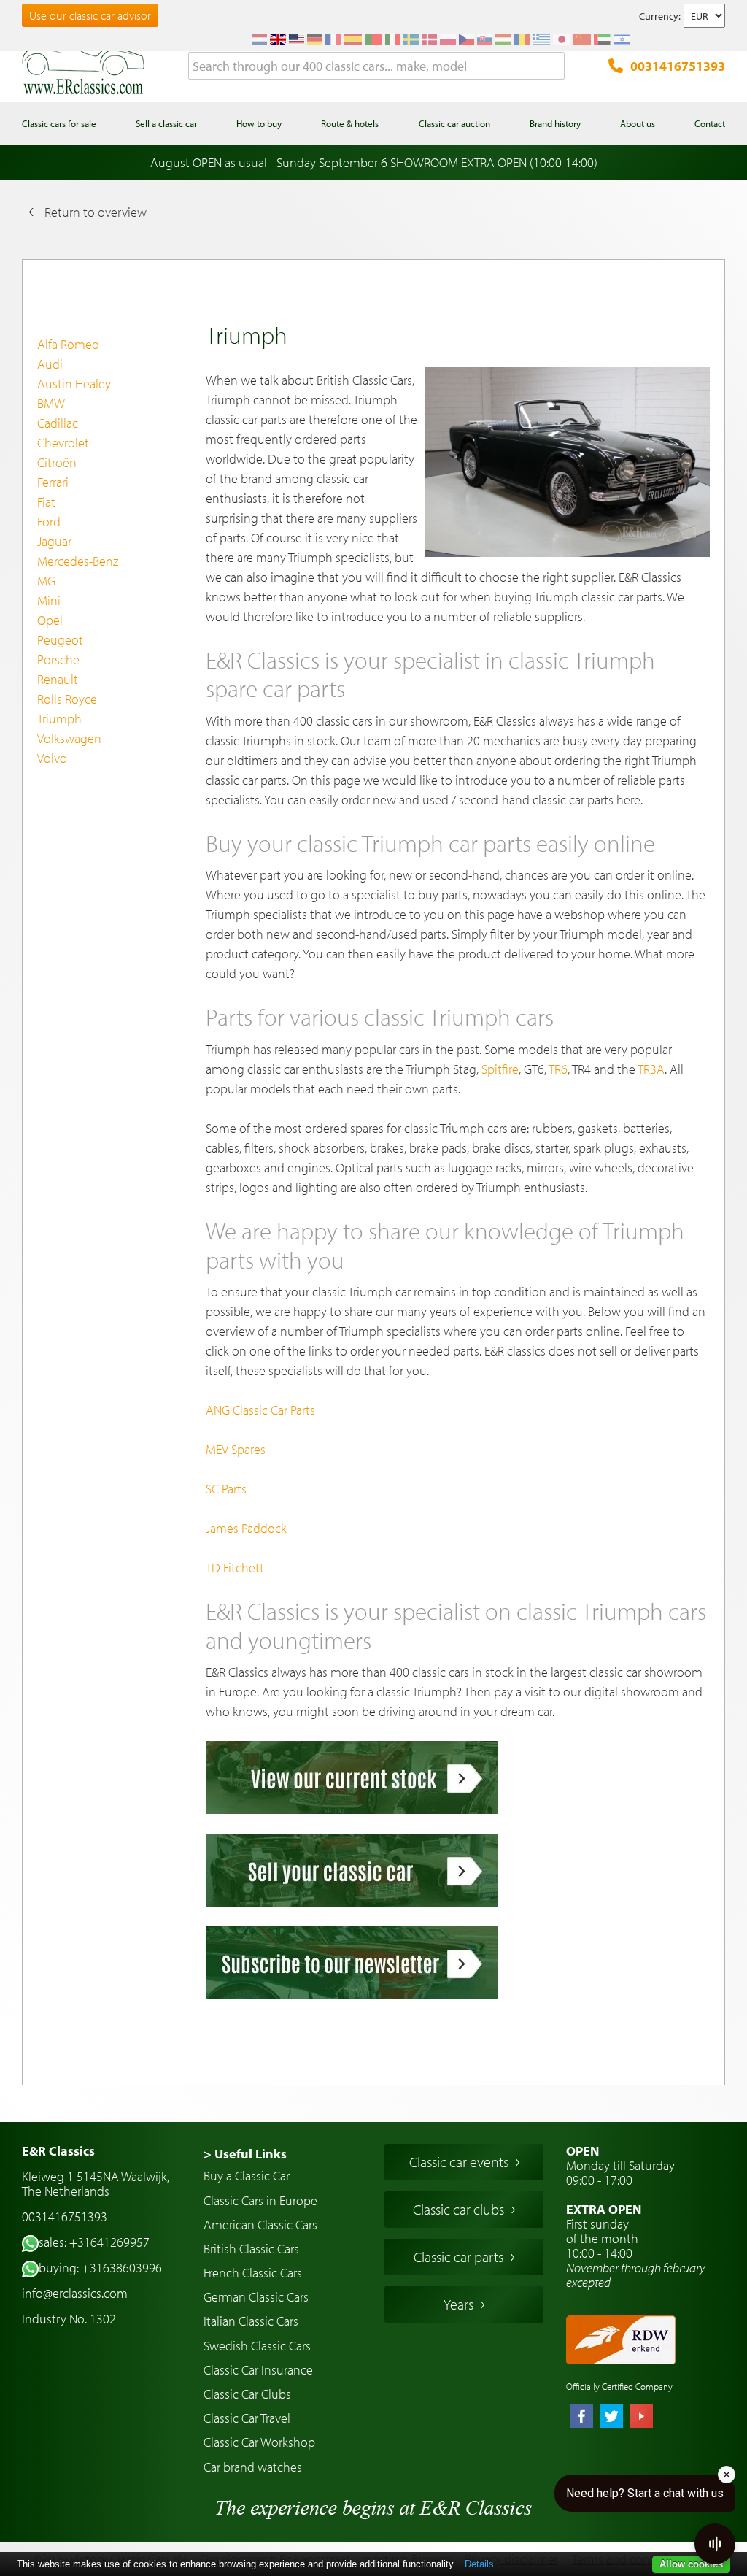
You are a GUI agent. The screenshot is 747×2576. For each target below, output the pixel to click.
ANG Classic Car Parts (260, 1410)
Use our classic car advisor (90, 15)
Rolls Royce (67, 699)
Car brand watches (253, 2467)
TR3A (651, 1069)
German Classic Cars (256, 2297)
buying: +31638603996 (100, 2268)
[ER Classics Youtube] (641, 2418)
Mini (49, 600)
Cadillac (58, 423)
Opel (50, 620)
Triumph (59, 719)
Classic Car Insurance (258, 2370)
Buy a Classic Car (247, 2176)
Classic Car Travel (247, 2418)
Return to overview (96, 212)
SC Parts (226, 1489)
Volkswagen (69, 738)
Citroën (57, 462)
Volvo (52, 758)
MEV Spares (236, 1449)
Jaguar (54, 541)
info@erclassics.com (75, 2293)
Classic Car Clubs (247, 2394)
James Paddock (246, 1528)
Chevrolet (63, 443)
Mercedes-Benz (78, 561)
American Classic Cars (260, 2225)
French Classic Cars (253, 2273)
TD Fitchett (235, 1568)
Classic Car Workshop (259, 2442)
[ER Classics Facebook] (581, 2418)
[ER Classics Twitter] (611, 2418)
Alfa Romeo (68, 344)
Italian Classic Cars (251, 2321)
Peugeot (60, 640)
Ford (49, 522)
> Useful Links (245, 2154)
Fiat (46, 502)
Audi (50, 364)
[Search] (554, 66)
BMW (51, 403)
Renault (58, 679)
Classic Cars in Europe (260, 2200)
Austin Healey (74, 384)
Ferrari (53, 482)
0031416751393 (678, 66)
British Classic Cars (251, 2249)
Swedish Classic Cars (257, 2346)
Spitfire (500, 1069)
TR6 (558, 1069)
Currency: (660, 16)
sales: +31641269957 (94, 2242)
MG (46, 581)
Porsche (58, 660)
